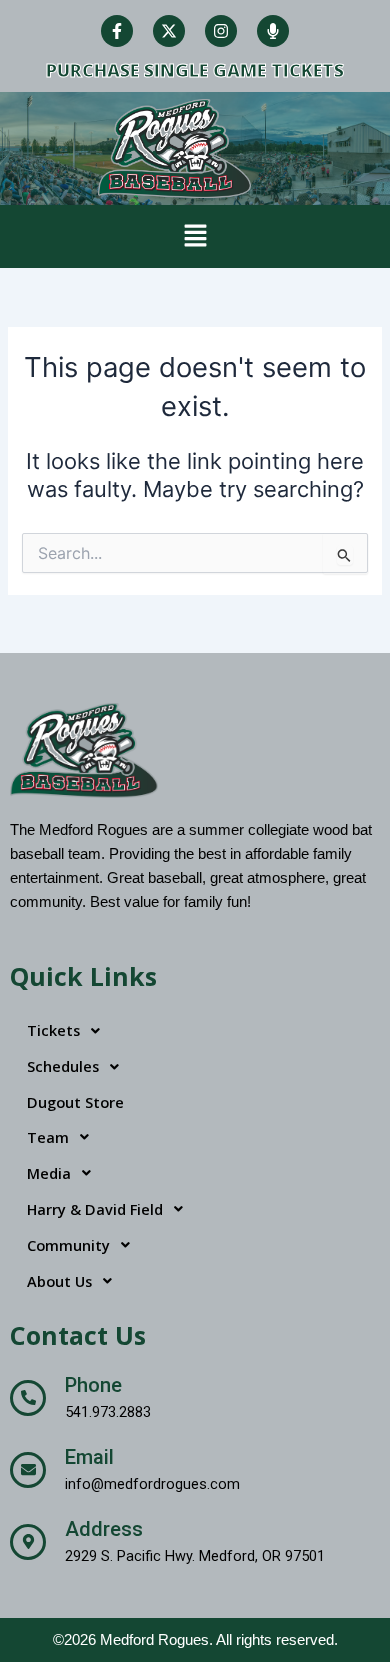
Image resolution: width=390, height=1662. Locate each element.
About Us (59, 1281)
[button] (195, 236)
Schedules (63, 1066)
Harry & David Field (95, 1209)
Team (48, 1137)
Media (49, 1173)
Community (68, 1245)
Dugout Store (75, 1102)
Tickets (53, 1030)
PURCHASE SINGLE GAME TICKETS (195, 70)
